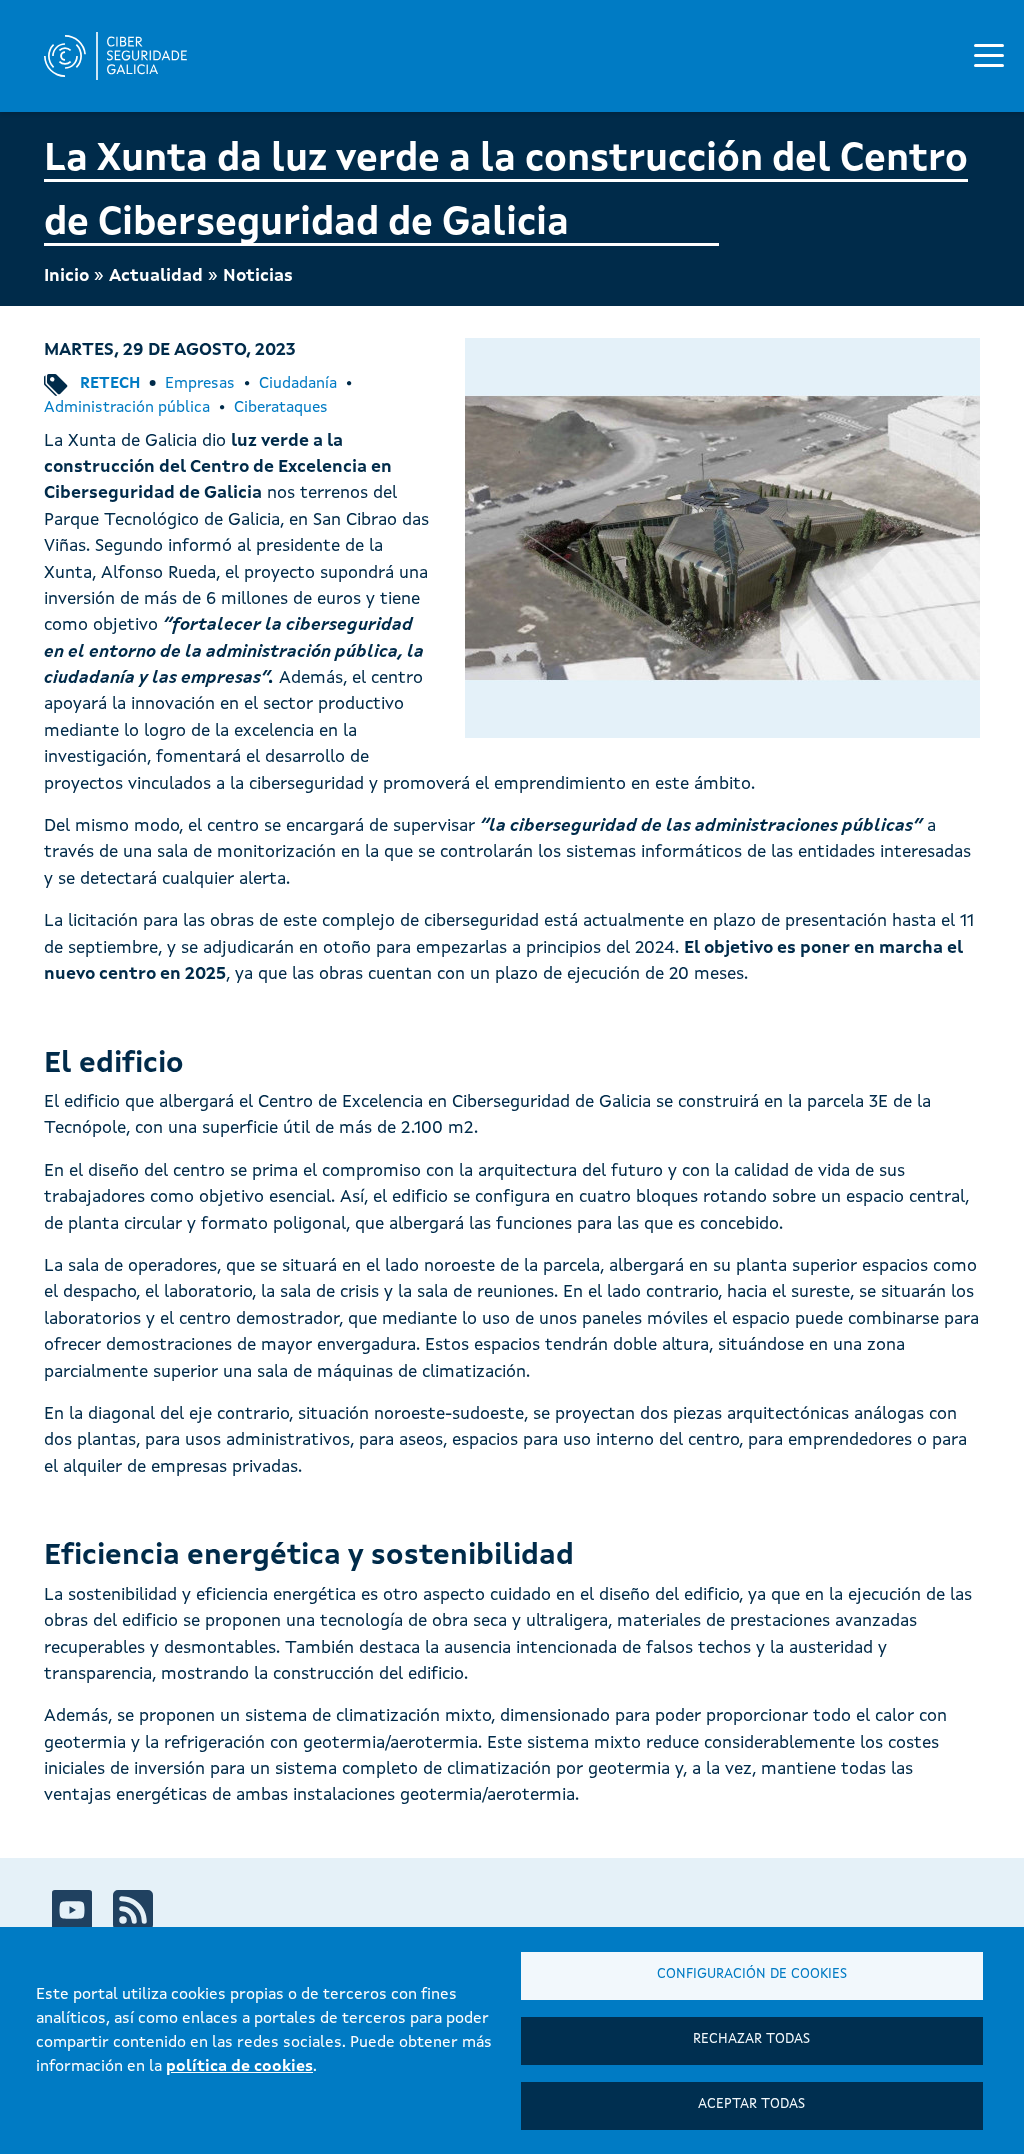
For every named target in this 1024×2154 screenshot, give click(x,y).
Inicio (66, 276)
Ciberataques (281, 408)
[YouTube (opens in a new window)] (72, 1910)
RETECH (110, 384)
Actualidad (156, 276)
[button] (722, 538)
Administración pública (127, 408)
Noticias (258, 276)
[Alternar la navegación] (989, 55)
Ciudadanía (298, 384)
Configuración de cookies (752, 1974)
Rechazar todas (751, 2039)
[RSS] (133, 1910)
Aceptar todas (751, 2104)
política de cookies (239, 2067)
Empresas (200, 384)
